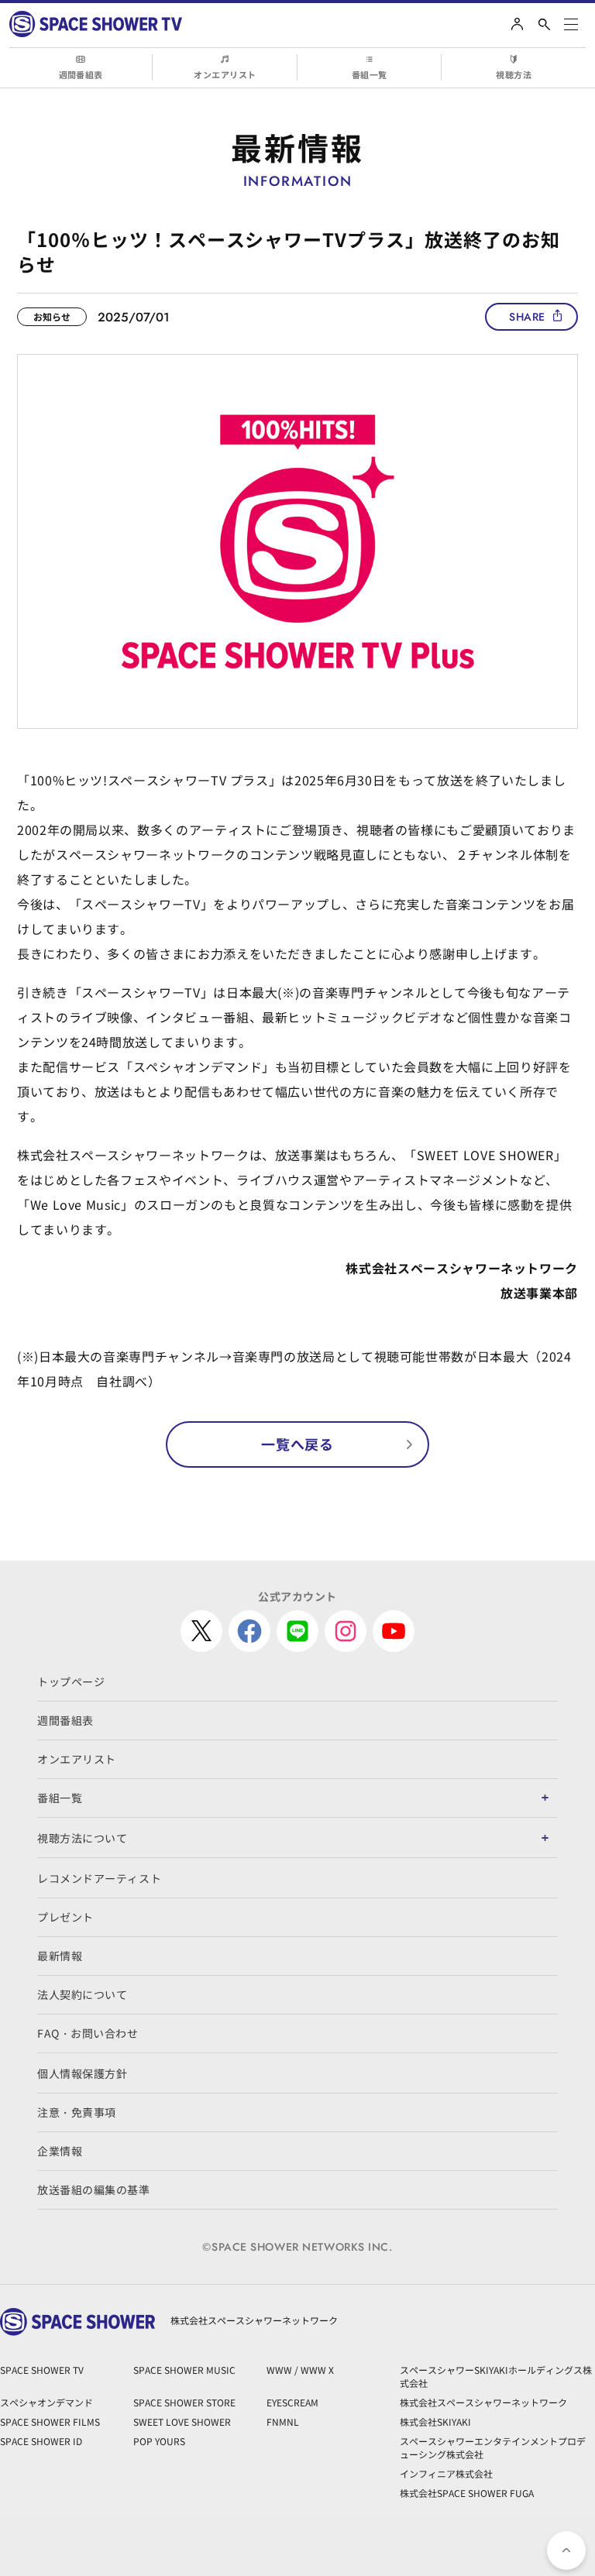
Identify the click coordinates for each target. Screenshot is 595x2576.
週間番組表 (81, 74)
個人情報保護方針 (82, 2073)
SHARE (527, 317)
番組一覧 (370, 74)
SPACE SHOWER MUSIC (184, 2370)
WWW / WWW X (300, 2370)
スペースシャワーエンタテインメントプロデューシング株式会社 (493, 2447)
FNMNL (283, 2421)
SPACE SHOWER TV (42, 2370)
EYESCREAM (292, 2402)
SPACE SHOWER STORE (184, 2402)
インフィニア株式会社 (446, 2473)
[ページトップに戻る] (566, 2550)
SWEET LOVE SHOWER (182, 2421)
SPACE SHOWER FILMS (50, 2421)
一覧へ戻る (297, 1444)
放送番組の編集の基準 (94, 2190)
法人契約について (82, 1994)
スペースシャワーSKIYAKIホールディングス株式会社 (496, 2376)
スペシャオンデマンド (46, 2402)
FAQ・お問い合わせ (88, 2033)
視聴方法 (514, 74)
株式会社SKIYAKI (435, 2421)
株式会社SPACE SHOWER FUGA (467, 2493)
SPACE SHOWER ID (41, 2441)
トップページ (71, 1681)
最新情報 (60, 1956)
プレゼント (65, 1917)
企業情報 (60, 2151)
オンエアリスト (225, 74)
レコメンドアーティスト (99, 1878)
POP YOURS (159, 2441)
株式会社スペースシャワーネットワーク (483, 2402)
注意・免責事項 (77, 2112)
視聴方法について (82, 1838)
